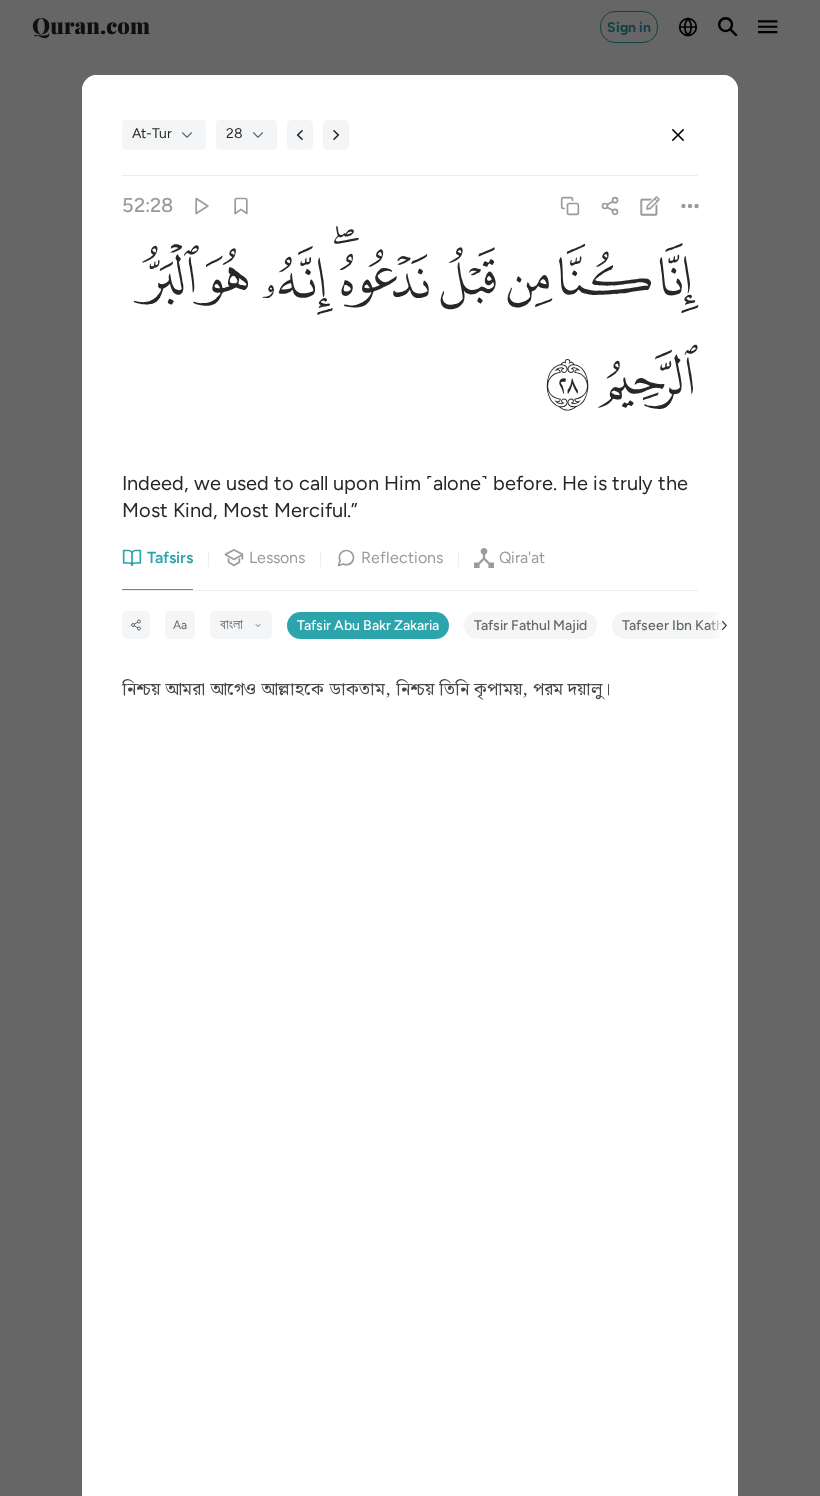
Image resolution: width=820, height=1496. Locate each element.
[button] (674, 282)
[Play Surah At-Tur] (200, 205)
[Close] (678, 135)
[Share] (609, 205)
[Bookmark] (240, 205)
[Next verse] (336, 135)
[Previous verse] (300, 135)
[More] (690, 205)
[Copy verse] (569, 205)
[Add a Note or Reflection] (650, 205)
